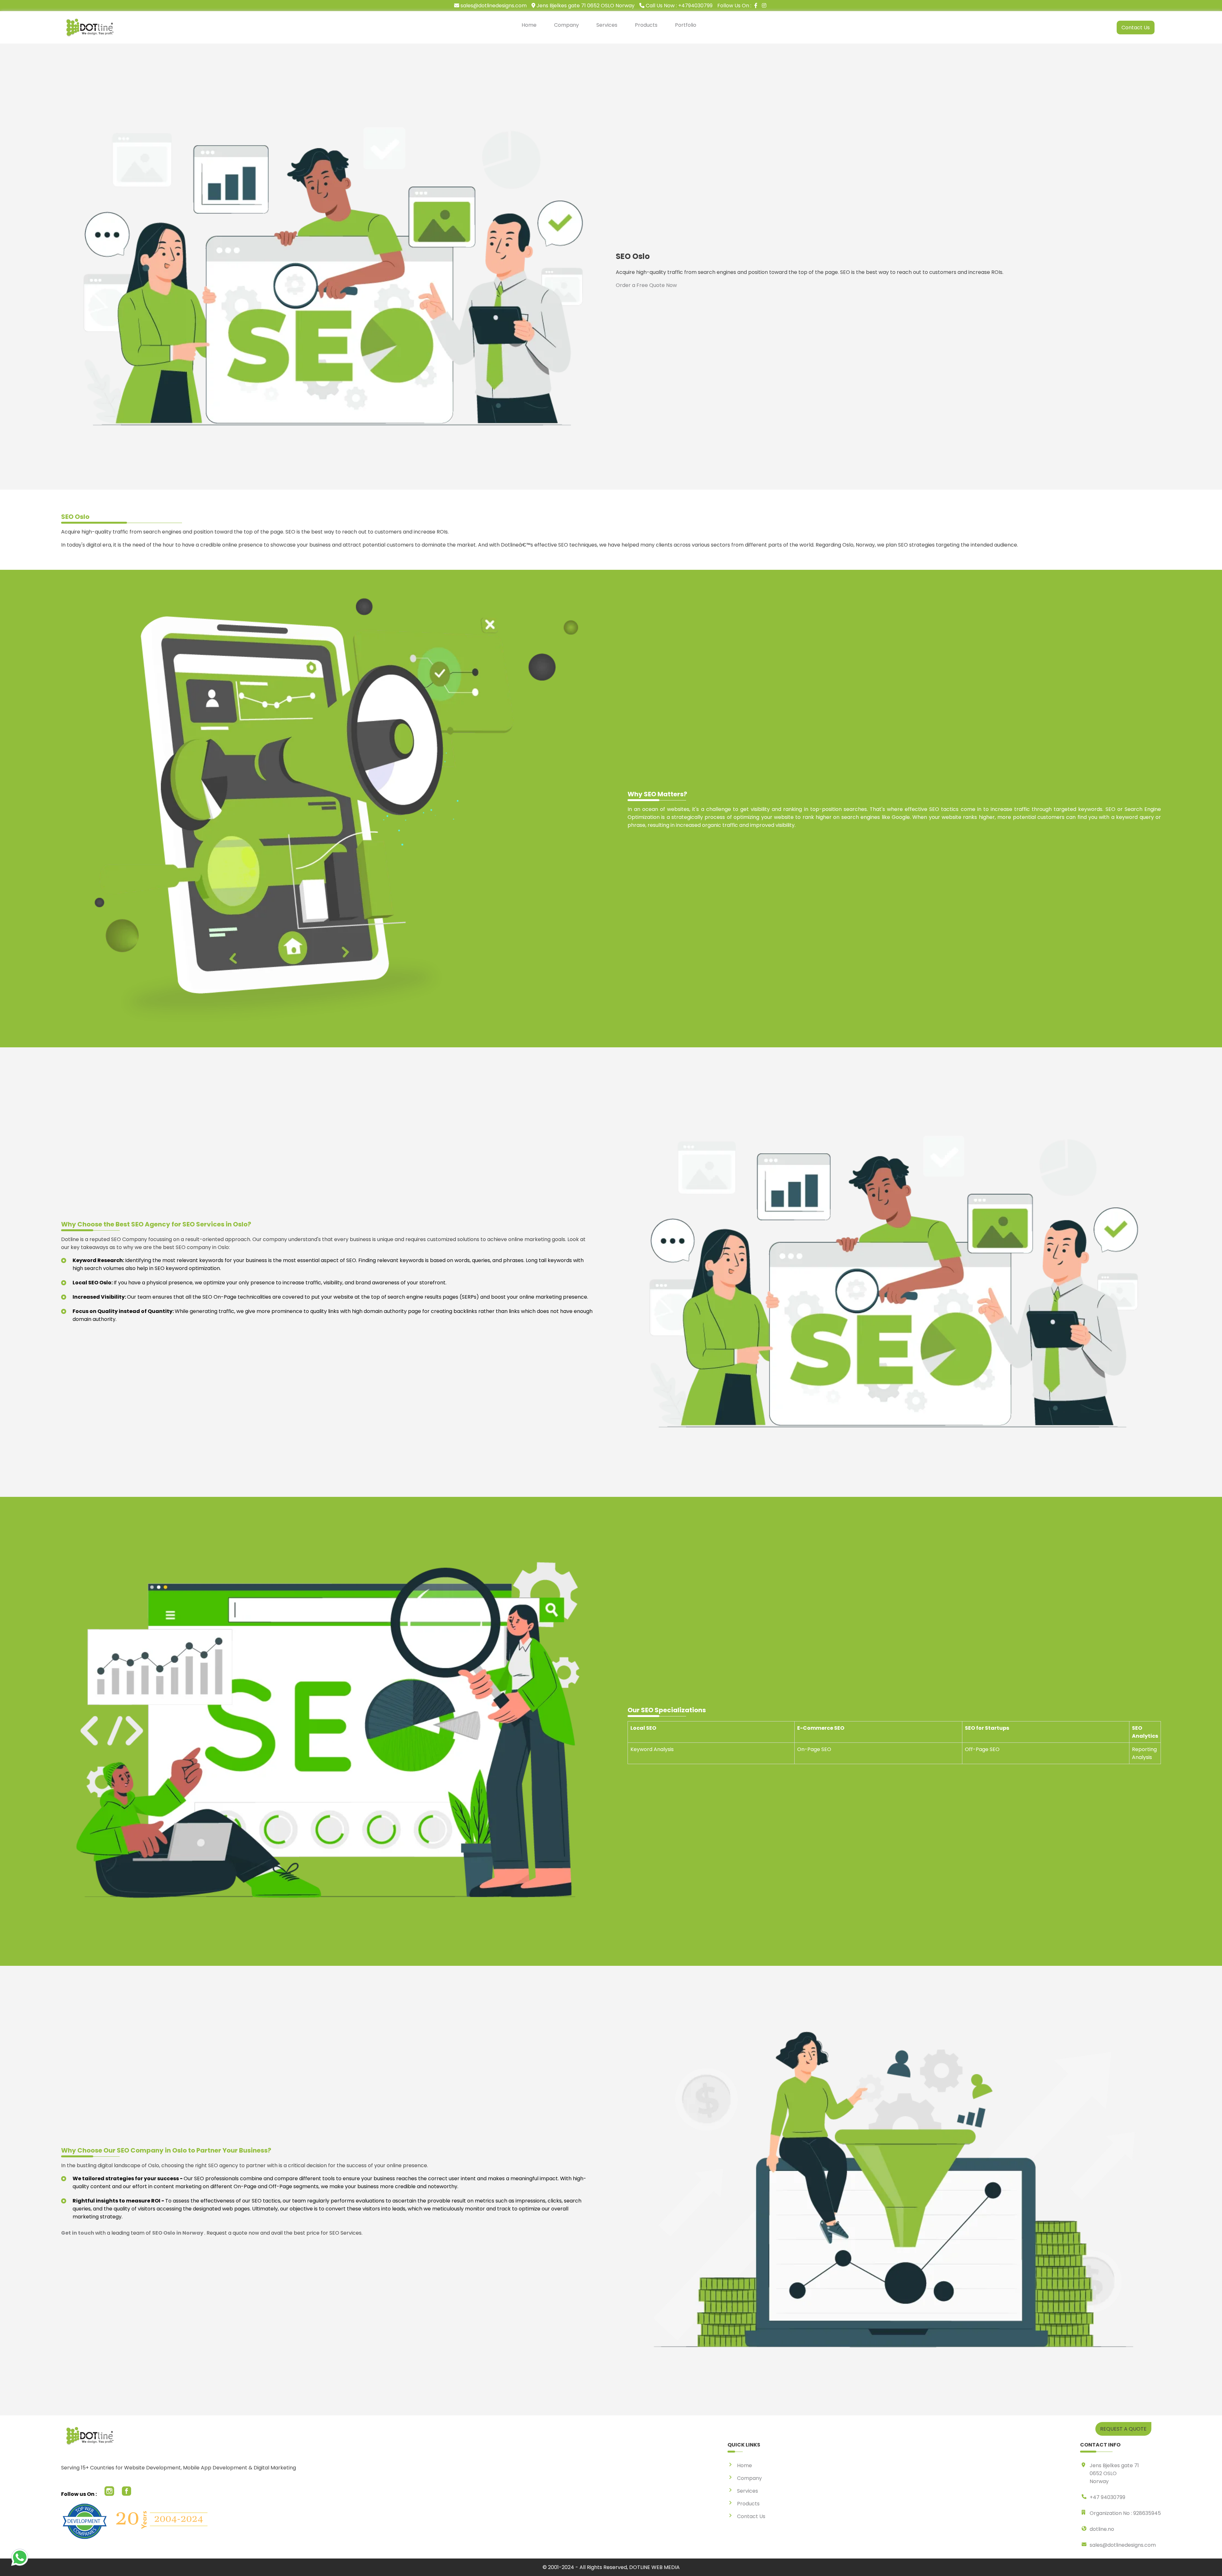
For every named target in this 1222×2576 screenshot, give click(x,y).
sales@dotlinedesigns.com (493, 6)
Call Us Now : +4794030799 (678, 6)
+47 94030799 (1107, 2497)
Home (529, 25)
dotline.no (1102, 2529)
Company (566, 25)
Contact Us (1136, 28)
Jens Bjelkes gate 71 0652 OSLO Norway (585, 6)
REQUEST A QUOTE (1123, 2429)
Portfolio (686, 25)
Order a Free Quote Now (646, 285)
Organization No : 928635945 (1125, 2513)
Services (607, 25)
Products (646, 25)
